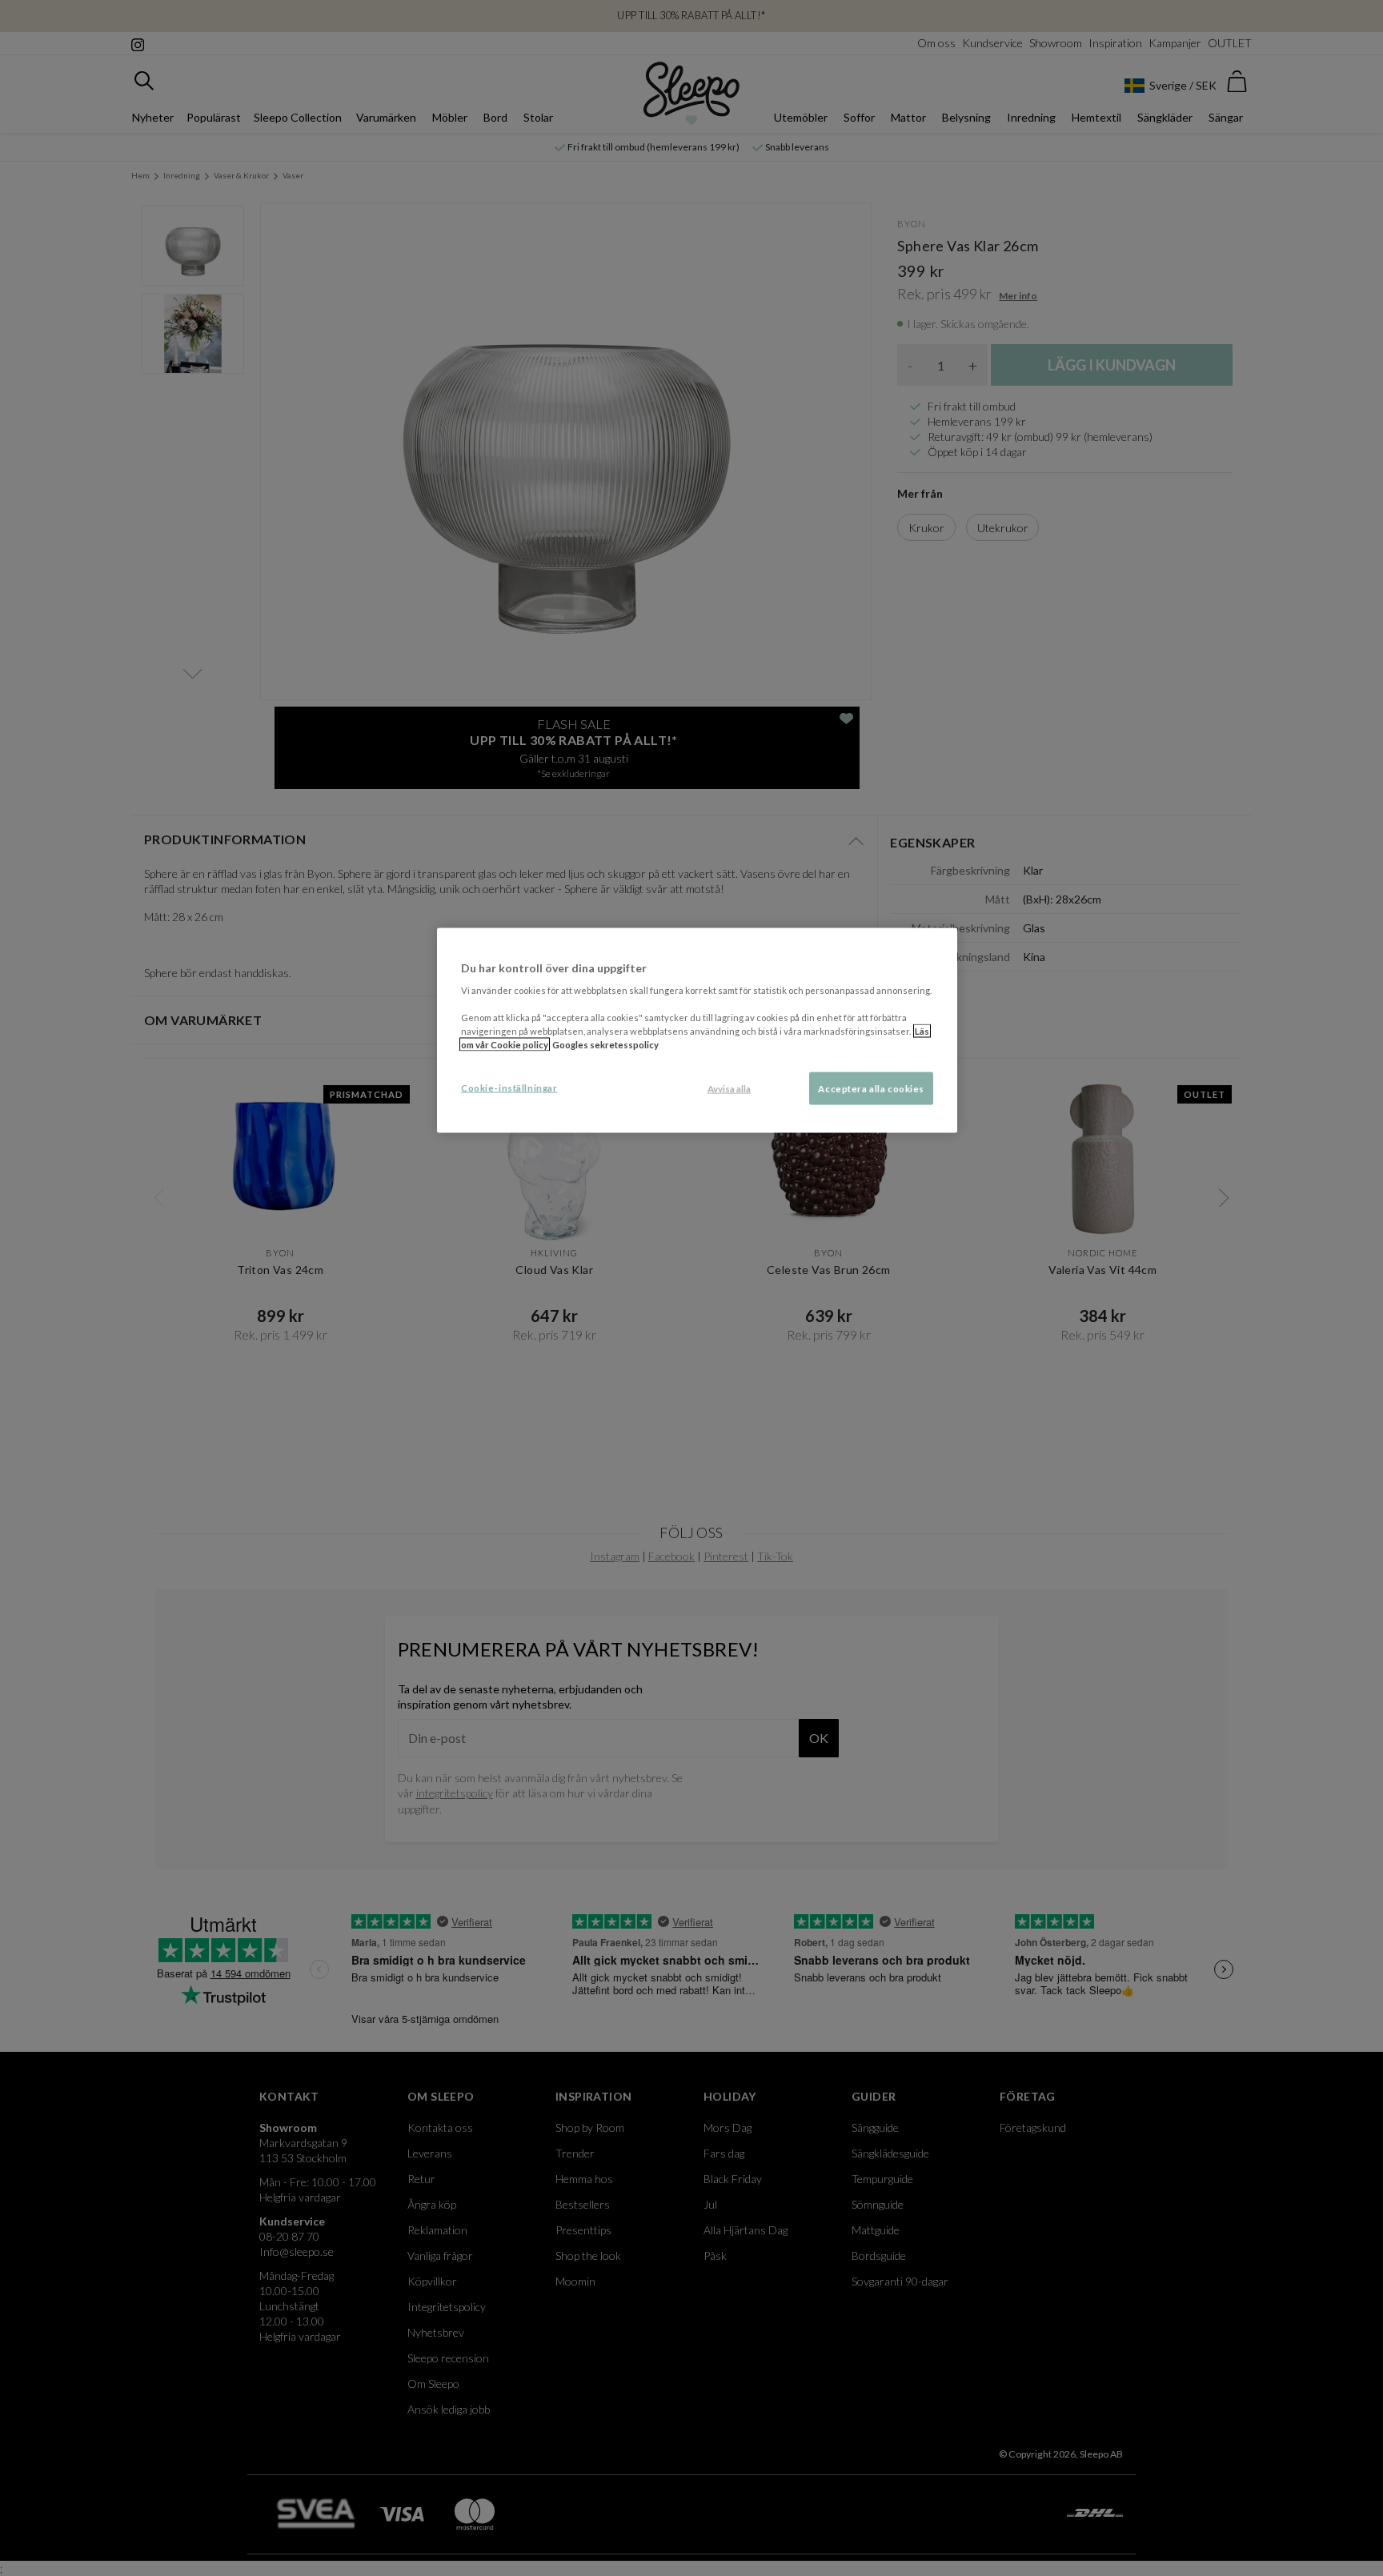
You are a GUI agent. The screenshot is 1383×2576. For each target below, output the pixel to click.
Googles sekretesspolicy (605, 1045)
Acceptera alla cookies (871, 1088)
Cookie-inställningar (509, 1087)
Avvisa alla (729, 1088)
